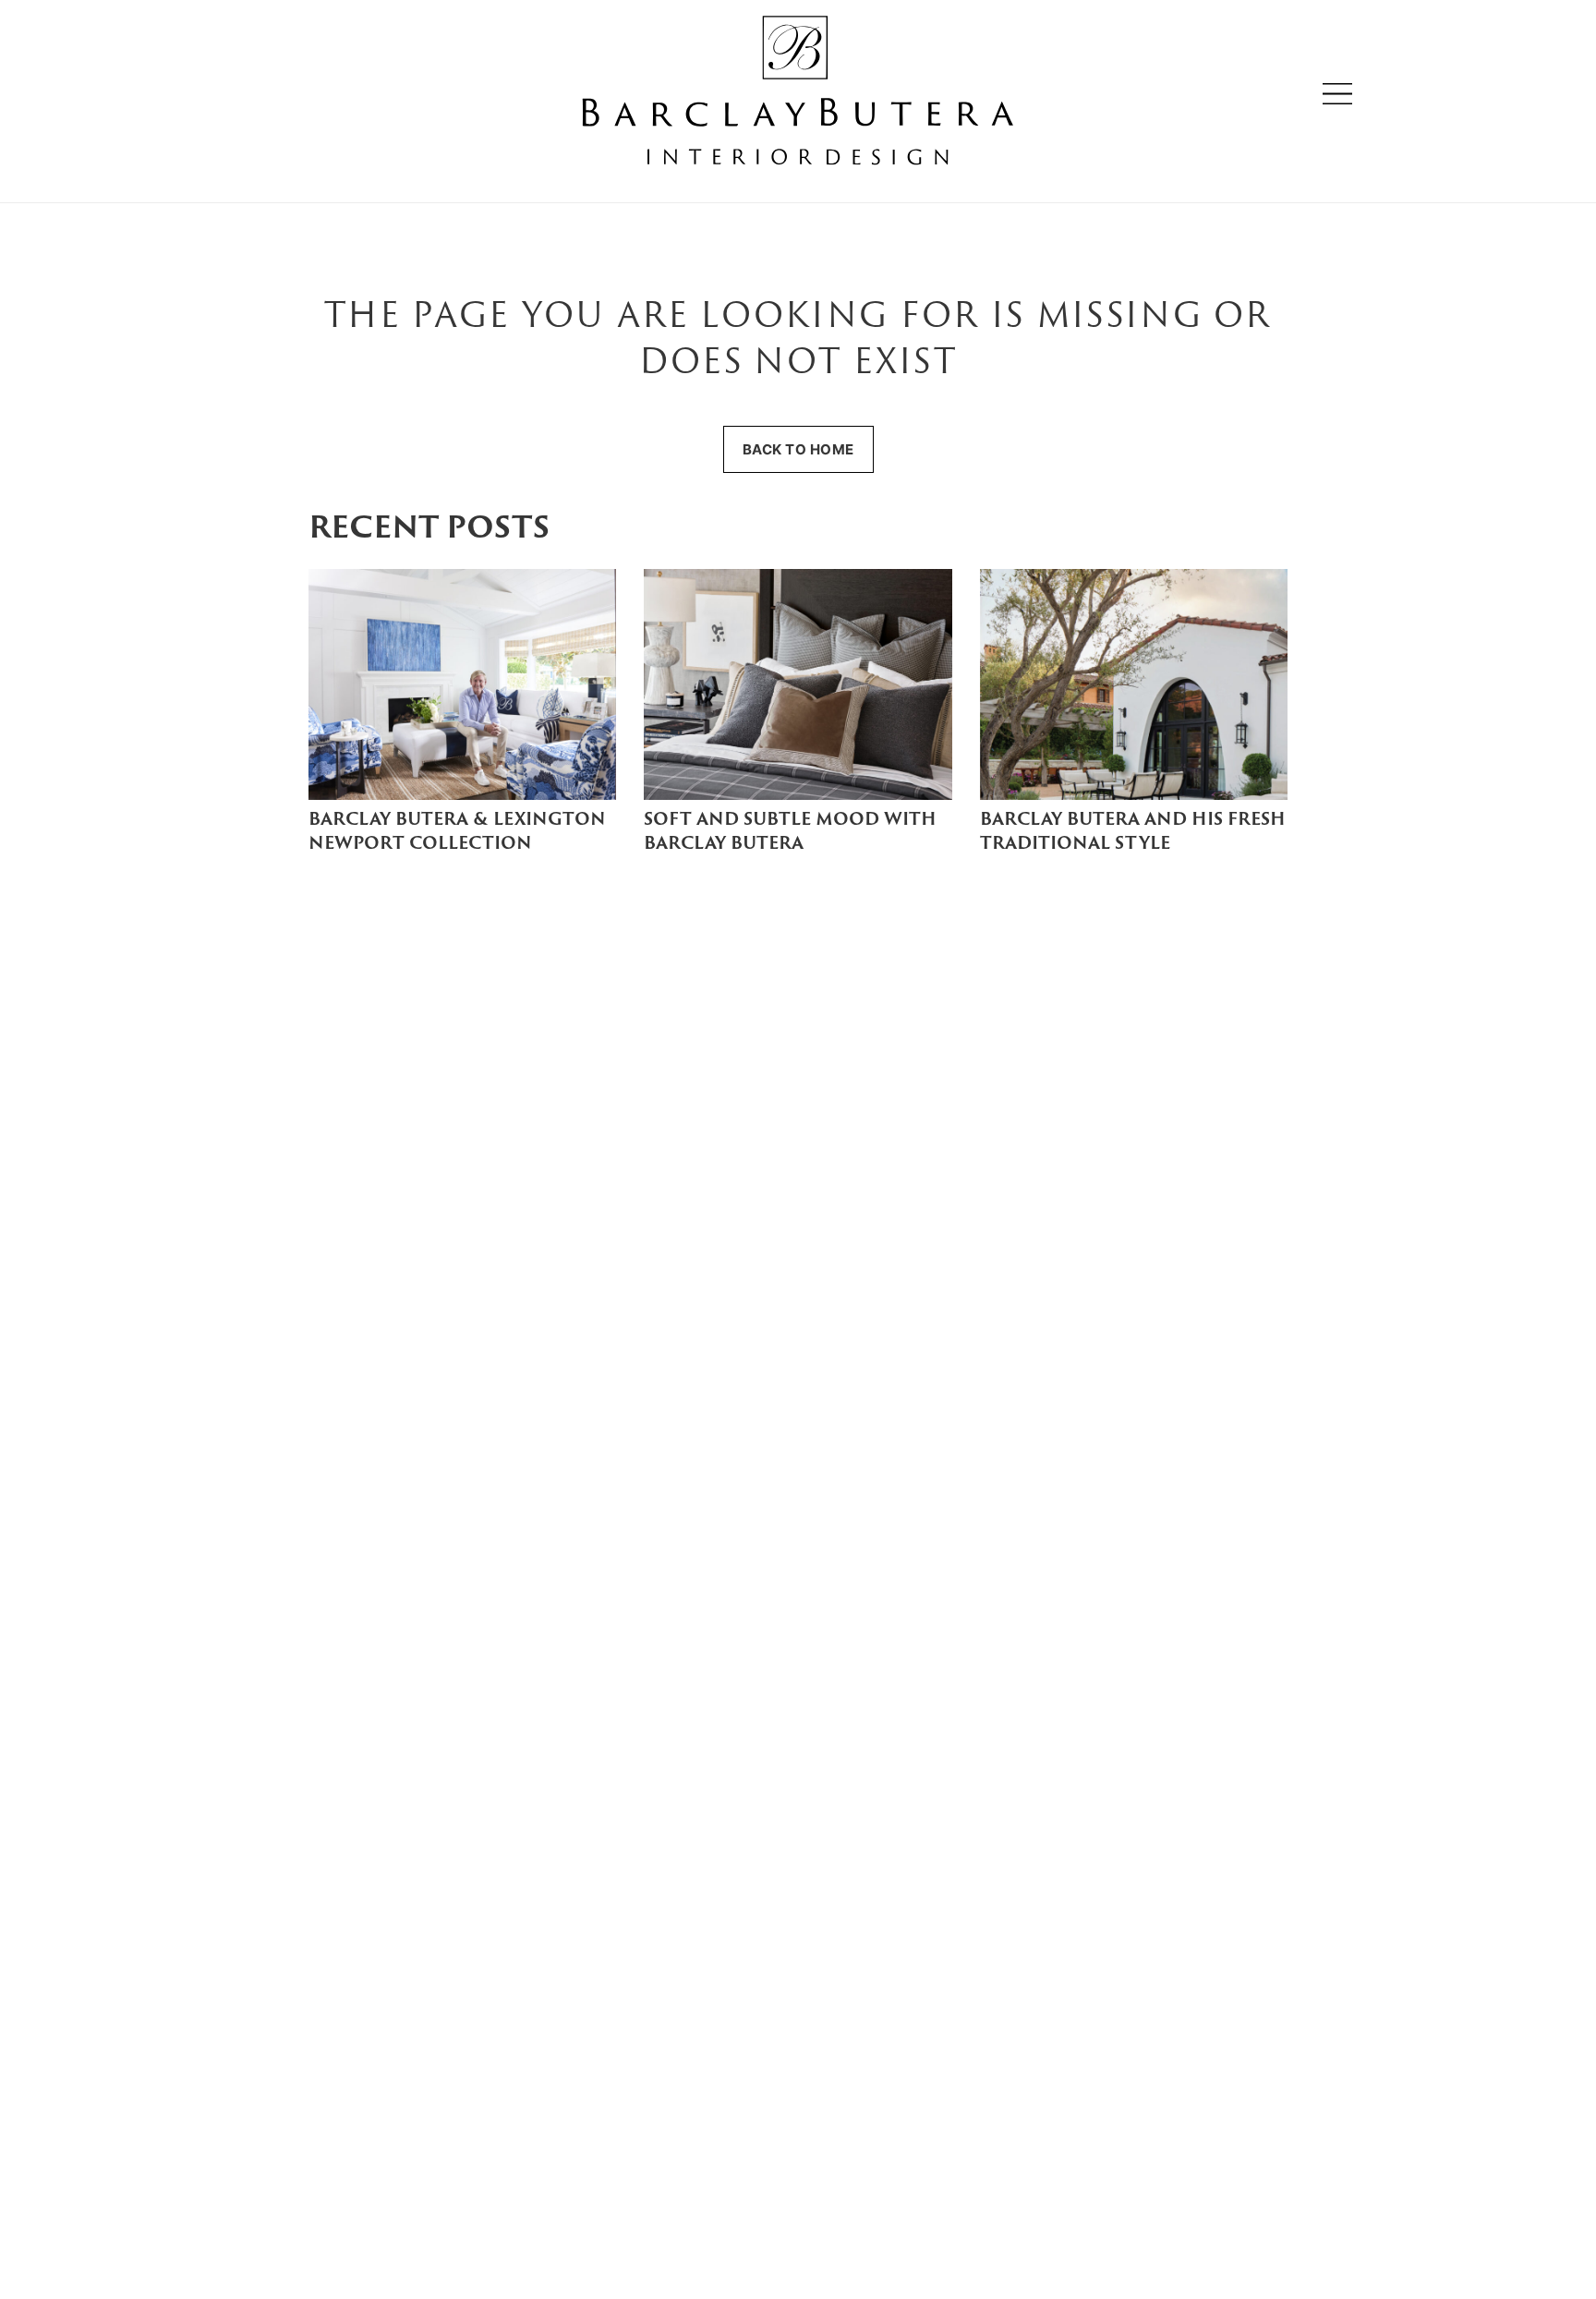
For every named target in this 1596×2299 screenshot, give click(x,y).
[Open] (1337, 94)
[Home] (798, 94)
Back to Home (798, 449)
